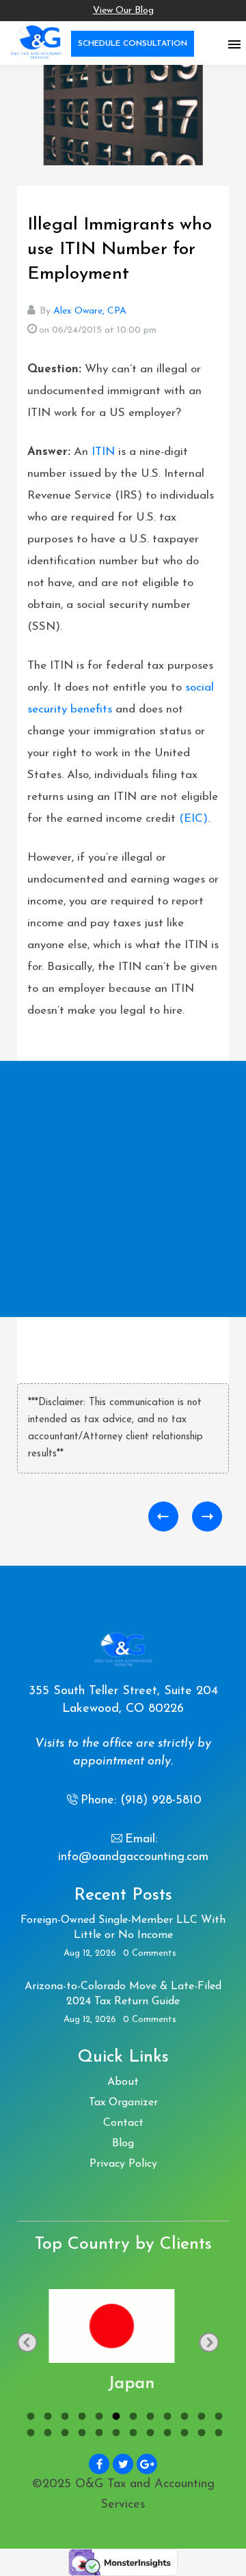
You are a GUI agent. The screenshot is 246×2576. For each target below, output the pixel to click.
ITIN (103, 452)
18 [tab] (114, 2435)
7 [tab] (132, 2418)
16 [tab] (80, 2435)
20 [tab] (149, 2435)
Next (209, 2342)
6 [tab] (114, 2418)
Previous (27, 2342)
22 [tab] (183, 2435)
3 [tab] (63, 2418)
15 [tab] (63, 2435)
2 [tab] (46, 2418)
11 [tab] (200, 2418)
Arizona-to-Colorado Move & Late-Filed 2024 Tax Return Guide (123, 1994)
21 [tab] (166, 2435)
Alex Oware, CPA (90, 311)
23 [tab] (200, 2435)
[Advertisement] (123, 1189)
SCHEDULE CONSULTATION (133, 44)
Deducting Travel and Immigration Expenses (163, 1516)
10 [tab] (183, 2418)
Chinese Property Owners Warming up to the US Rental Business (207, 1516)
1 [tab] (29, 2418)
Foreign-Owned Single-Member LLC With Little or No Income (123, 1928)
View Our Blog (123, 11)
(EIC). (194, 819)
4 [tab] (80, 2418)
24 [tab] (217, 2435)
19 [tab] (132, 2435)
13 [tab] (29, 2435)
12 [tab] (217, 2418)
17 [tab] (97, 2435)
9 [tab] (166, 2418)
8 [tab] (149, 2418)
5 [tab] (97, 2418)
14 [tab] (46, 2435)
